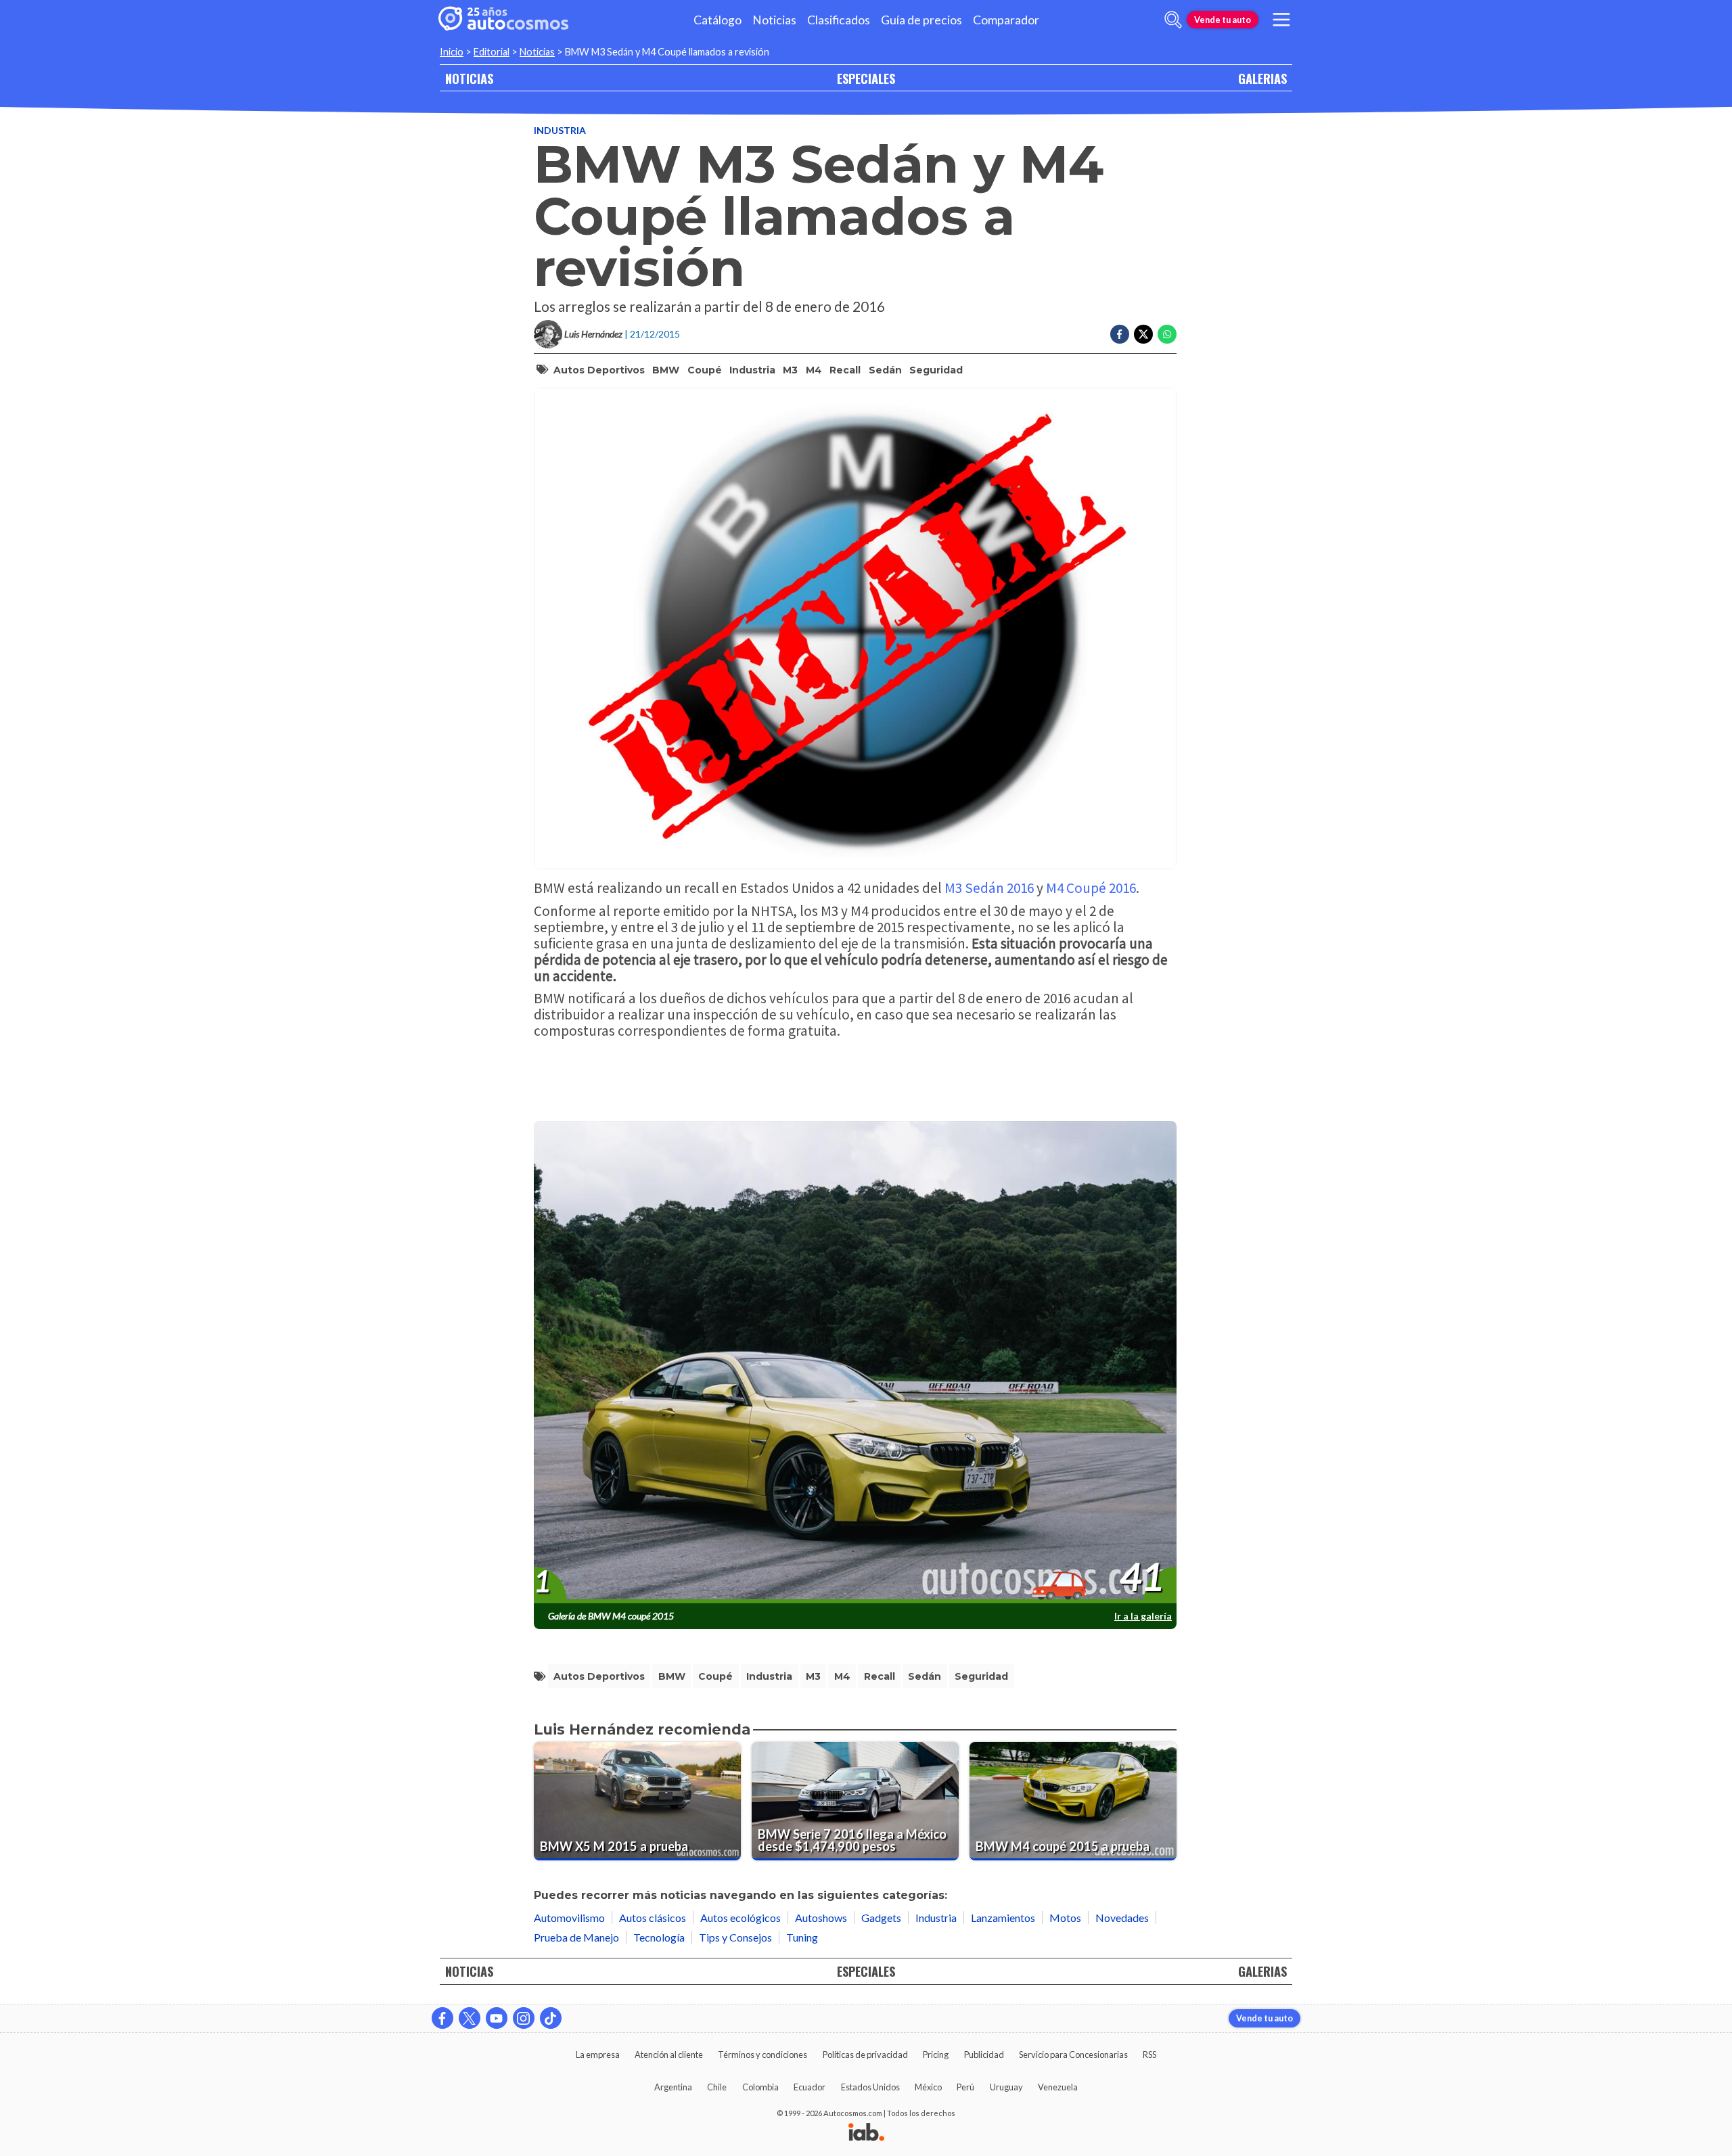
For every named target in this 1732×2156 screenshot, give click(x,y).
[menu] (1281, 20)
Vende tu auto (1223, 20)
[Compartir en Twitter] (1143, 334)
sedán (885, 370)
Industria (560, 130)
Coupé (705, 370)
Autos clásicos (653, 1918)
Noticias (774, 20)
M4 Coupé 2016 (1091, 888)
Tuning (802, 1937)
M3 (790, 370)
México (928, 2087)
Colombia (760, 2087)
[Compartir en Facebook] (1120, 334)
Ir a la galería (1143, 1616)
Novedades (1122, 1918)
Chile (717, 2087)
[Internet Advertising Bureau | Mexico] (866, 2133)
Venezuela (1058, 2087)
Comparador (1006, 20)
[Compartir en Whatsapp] (1167, 334)
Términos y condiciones (762, 2055)
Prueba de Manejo (576, 1937)
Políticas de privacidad (865, 2055)
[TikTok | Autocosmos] (551, 2018)
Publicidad (984, 2055)
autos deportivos (599, 370)
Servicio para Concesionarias (1073, 2055)
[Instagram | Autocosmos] (524, 2018)
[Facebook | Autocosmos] (442, 2018)
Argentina (673, 2087)
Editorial (492, 52)
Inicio (452, 52)
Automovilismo (569, 1918)
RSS (1149, 2055)
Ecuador (810, 2087)
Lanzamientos (1003, 1918)
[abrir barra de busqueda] (1173, 20)
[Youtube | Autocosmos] (497, 2018)
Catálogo (717, 20)
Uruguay (1006, 2087)
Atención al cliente (669, 2055)
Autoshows (821, 1918)
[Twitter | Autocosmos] (470, 2018)
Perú (965, 2087)
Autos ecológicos (740, 1918)
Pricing (936, 2055)
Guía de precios (921, 20)
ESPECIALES (866, 78)
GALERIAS (1262, 78)
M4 (814, 370)
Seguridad (936, 370)
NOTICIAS (469, 78)
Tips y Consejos (735, 1937)
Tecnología (659, 1937)
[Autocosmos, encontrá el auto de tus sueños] (503, 20)
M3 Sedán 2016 (989, 888)
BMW (666, 370)
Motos (1065, 1918)
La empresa (598, 2055)
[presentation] (855, 1362)
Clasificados (839, 20)
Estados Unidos (870, 2087)
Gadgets (881, 1918)
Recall (845, 370)
